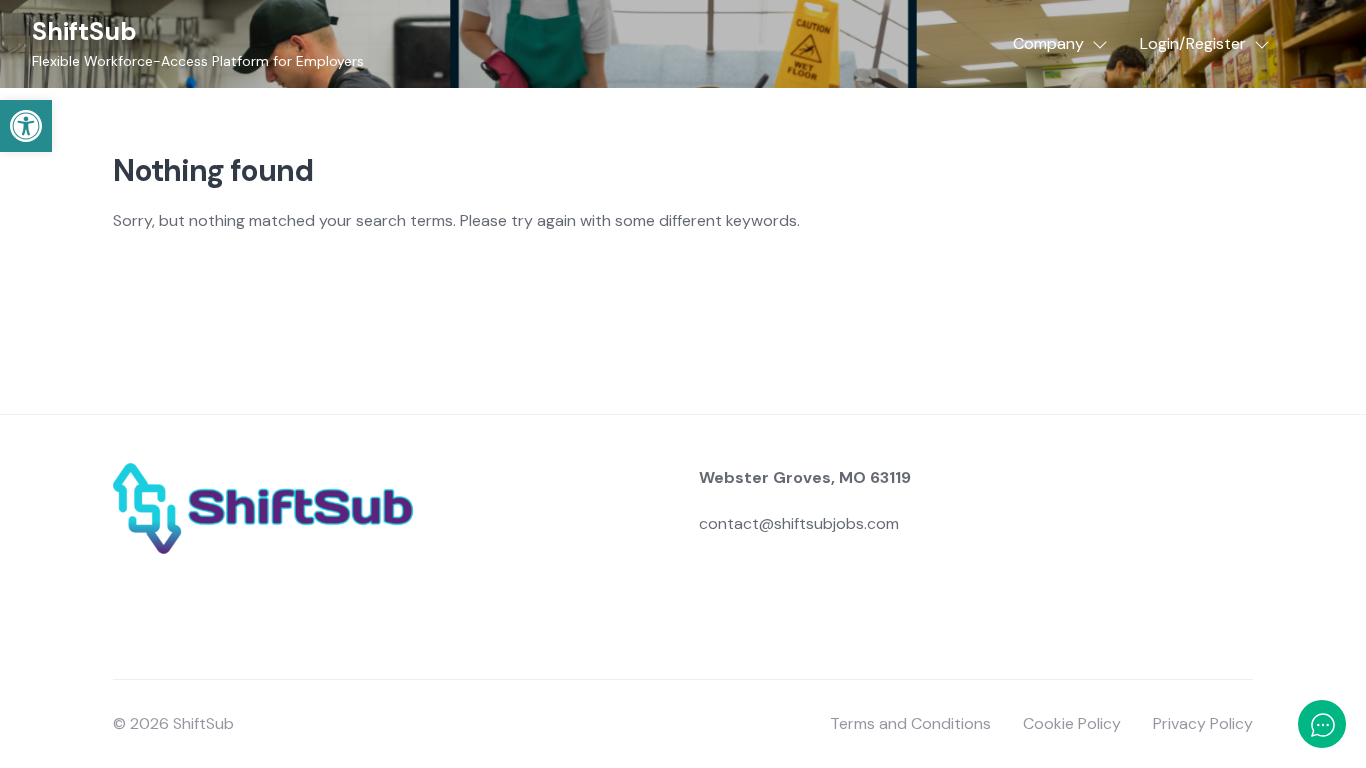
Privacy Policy (1203, 723)
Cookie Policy (1072, 723)
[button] (26, 126)
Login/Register (1193, 43)
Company (1048, 43)
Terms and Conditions (910, 723)
